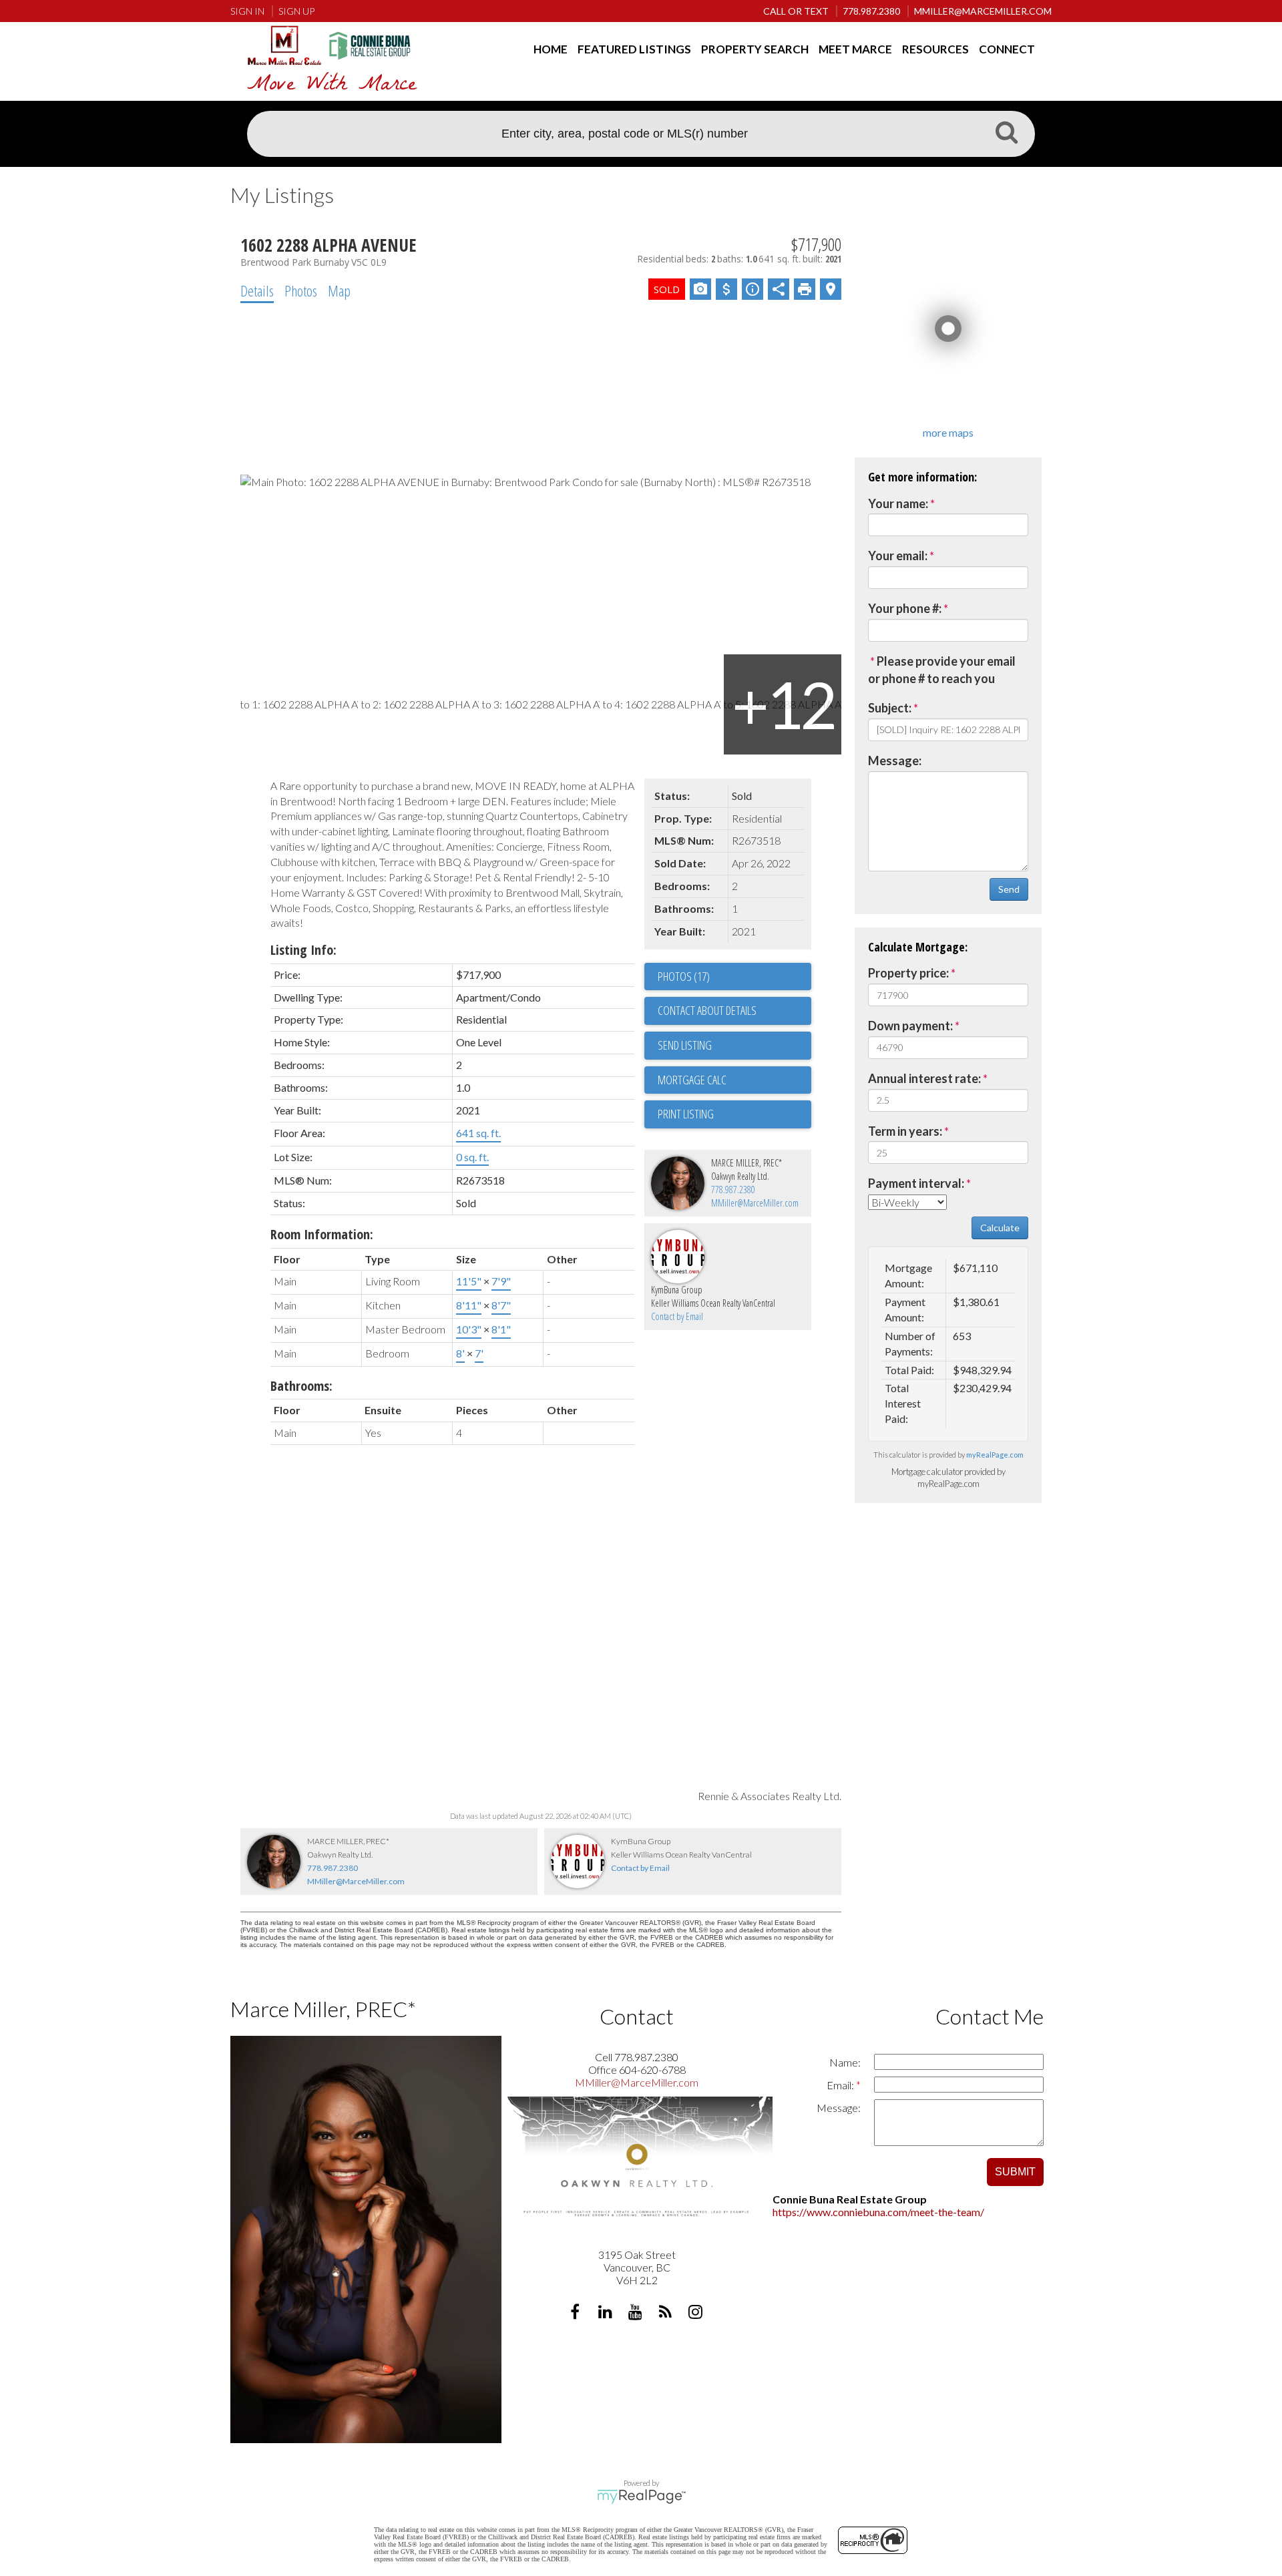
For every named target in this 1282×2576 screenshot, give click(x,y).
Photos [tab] (301, 290)
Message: (895, 761)
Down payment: (910, 1026)
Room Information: (322, 1234)
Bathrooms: (301, 1386)
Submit (1015, 2172)
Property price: (908, 973)
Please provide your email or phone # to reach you (942, 670)
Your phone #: (905, 608)
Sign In (247, 11)
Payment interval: (916, 1183)
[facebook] (577, 2313)
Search (1006, 136)
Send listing (685, 1045)
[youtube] (637, 2313)
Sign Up (296, 11)
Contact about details (707, 1010)
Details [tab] (257, 290)
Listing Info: (303, 950)
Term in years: (905, 1131)
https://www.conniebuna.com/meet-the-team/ (878, 2212)
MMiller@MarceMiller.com (755, 1203)
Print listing (686, 1114)
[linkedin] (607, 2313)
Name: (845, 2062)
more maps (948, 432)
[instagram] (697, 2313)
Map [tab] (339, 290)
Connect (1007, 49)
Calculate (1000, 1228)
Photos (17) (684, 976)
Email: (841, 2085)
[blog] (667, 2313)
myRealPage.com (995, 1455)
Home (551, 49)
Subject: (890, 708)
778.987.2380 (733, 1190)
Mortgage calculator (734, 1080)
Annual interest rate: (924, 1078)
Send (1009, 889)
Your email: (898, 556)
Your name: (898, 503)
